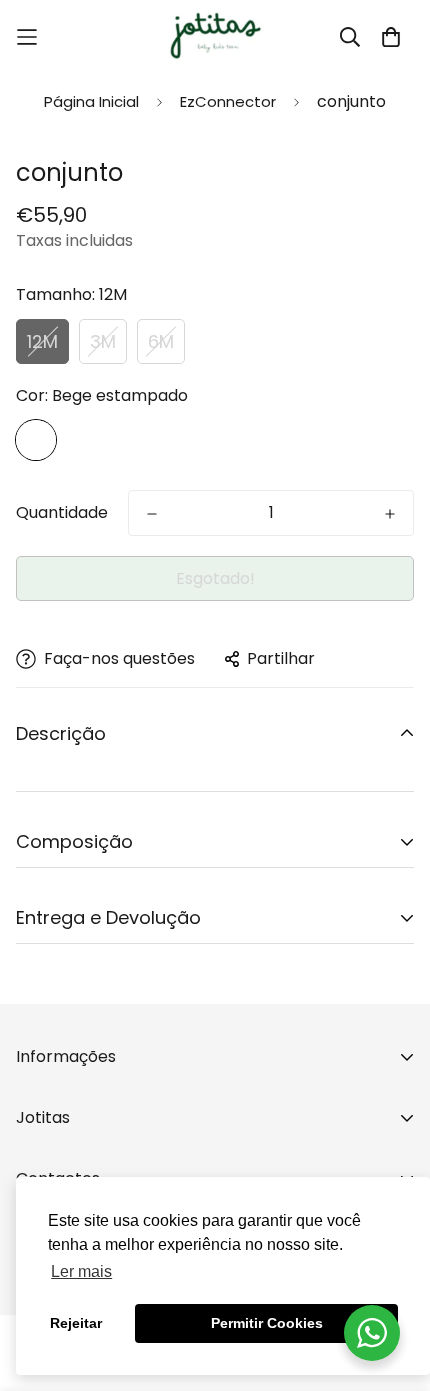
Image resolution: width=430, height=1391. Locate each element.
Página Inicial (91, 101)
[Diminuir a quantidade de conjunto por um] (152, 514)
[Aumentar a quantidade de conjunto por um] (390, 514)
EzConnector (228, 101)
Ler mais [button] (81, 1271)
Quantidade (62, 512)
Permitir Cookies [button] (267, 1323)
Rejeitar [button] (76, 1323)
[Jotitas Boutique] (215, 37)
